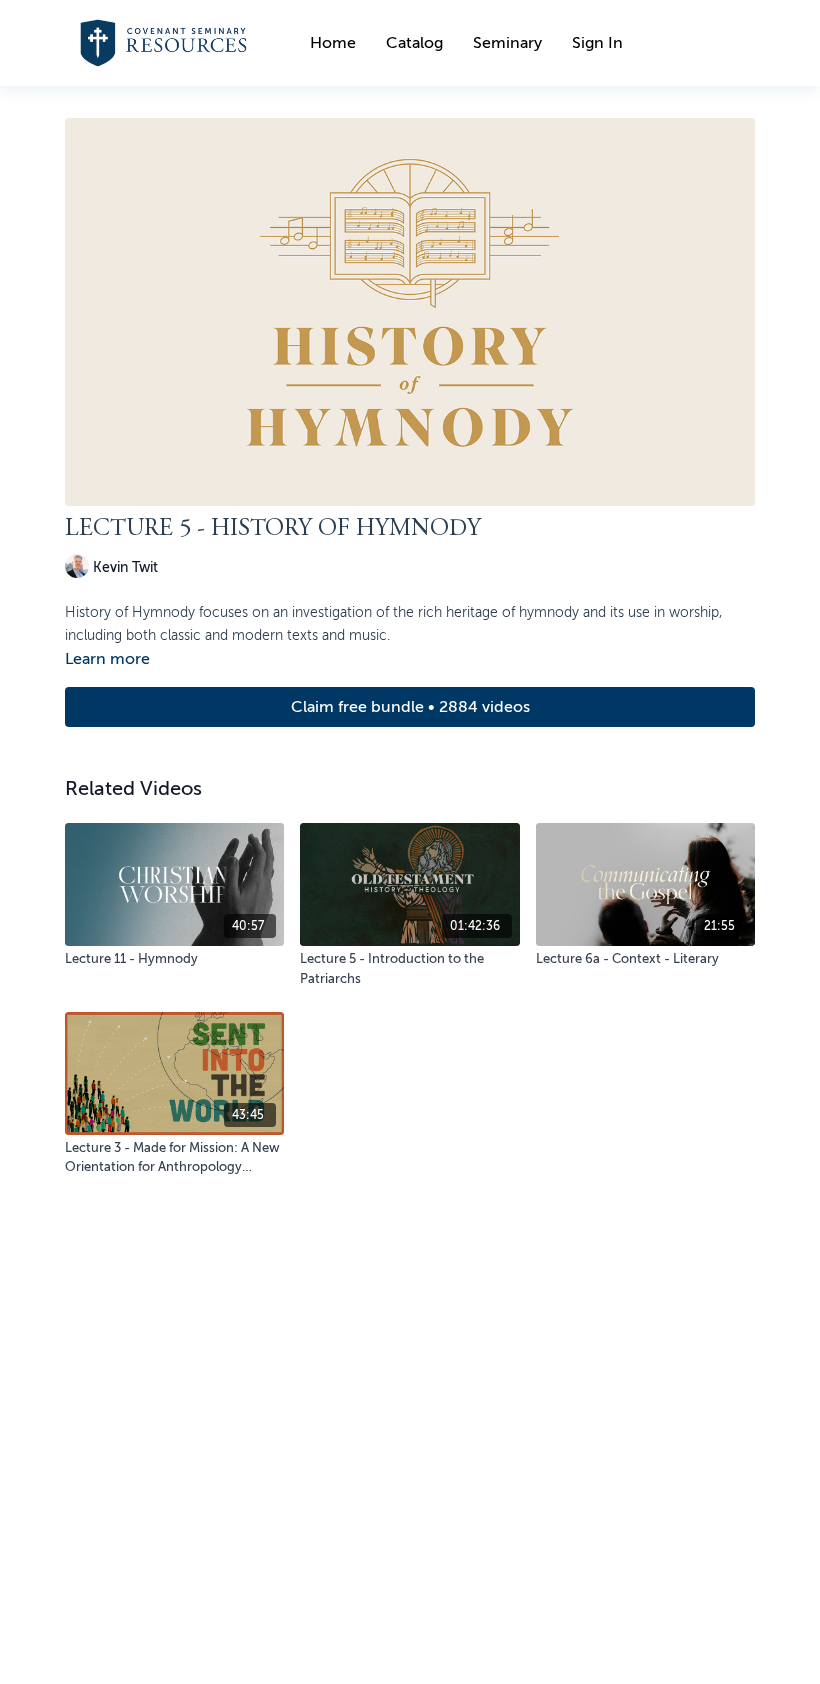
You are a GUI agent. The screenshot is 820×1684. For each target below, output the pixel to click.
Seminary (507, 43)
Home (333, 43)
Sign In (597, 43)
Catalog (414, 43)
